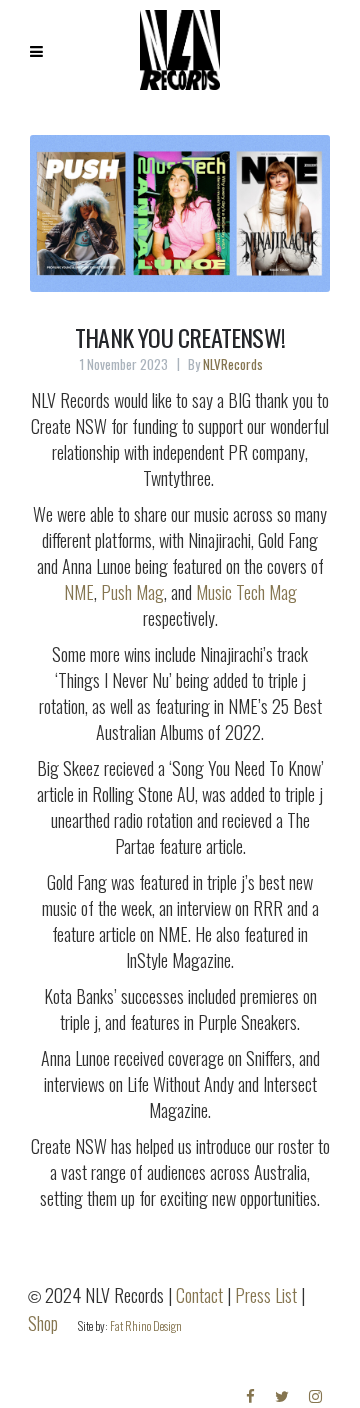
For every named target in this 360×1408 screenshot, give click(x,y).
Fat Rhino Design (146, 1325)
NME (79, 592)
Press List (266, 1295)
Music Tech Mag (246, 592)
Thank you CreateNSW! (180, 337)
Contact (199, 1295)
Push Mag (132, 592)
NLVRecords (233, 364)
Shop (43, 1323)
